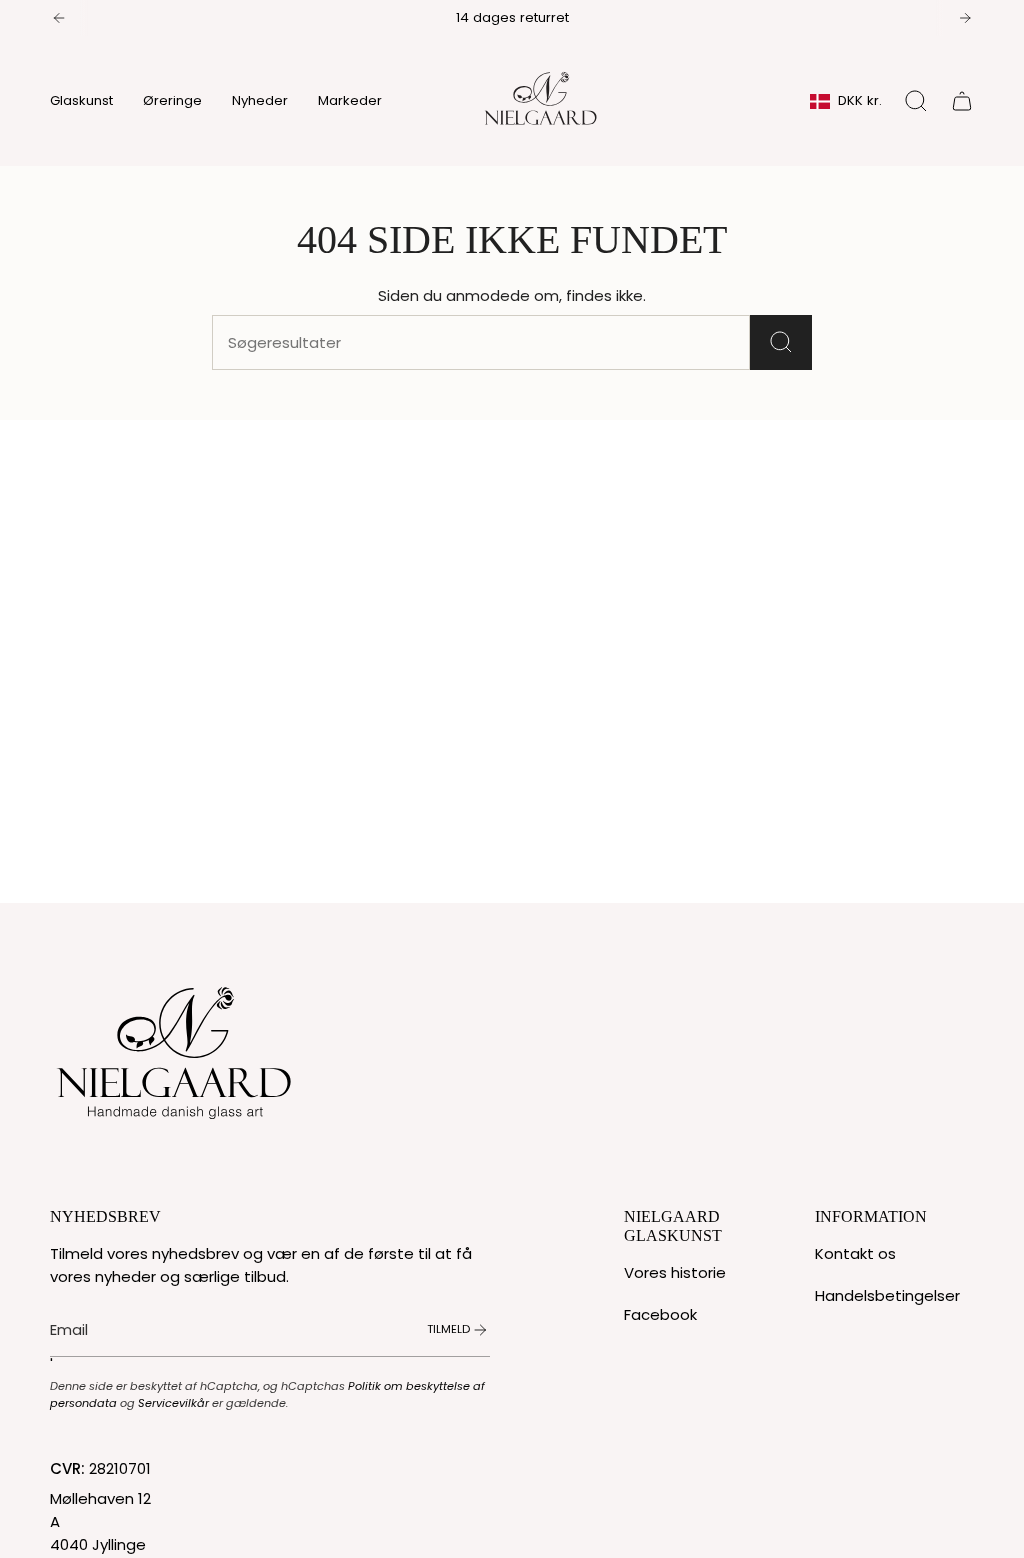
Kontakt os (855, 1253)
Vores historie (675, 1272)
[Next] (965, 18)
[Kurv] (962, 101)
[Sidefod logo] (175, 1048)
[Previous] (59, 18)
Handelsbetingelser (887, 1295)
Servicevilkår (173, 1403)
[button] (81, 101)
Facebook (660, 1314)
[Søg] (781, 342)
